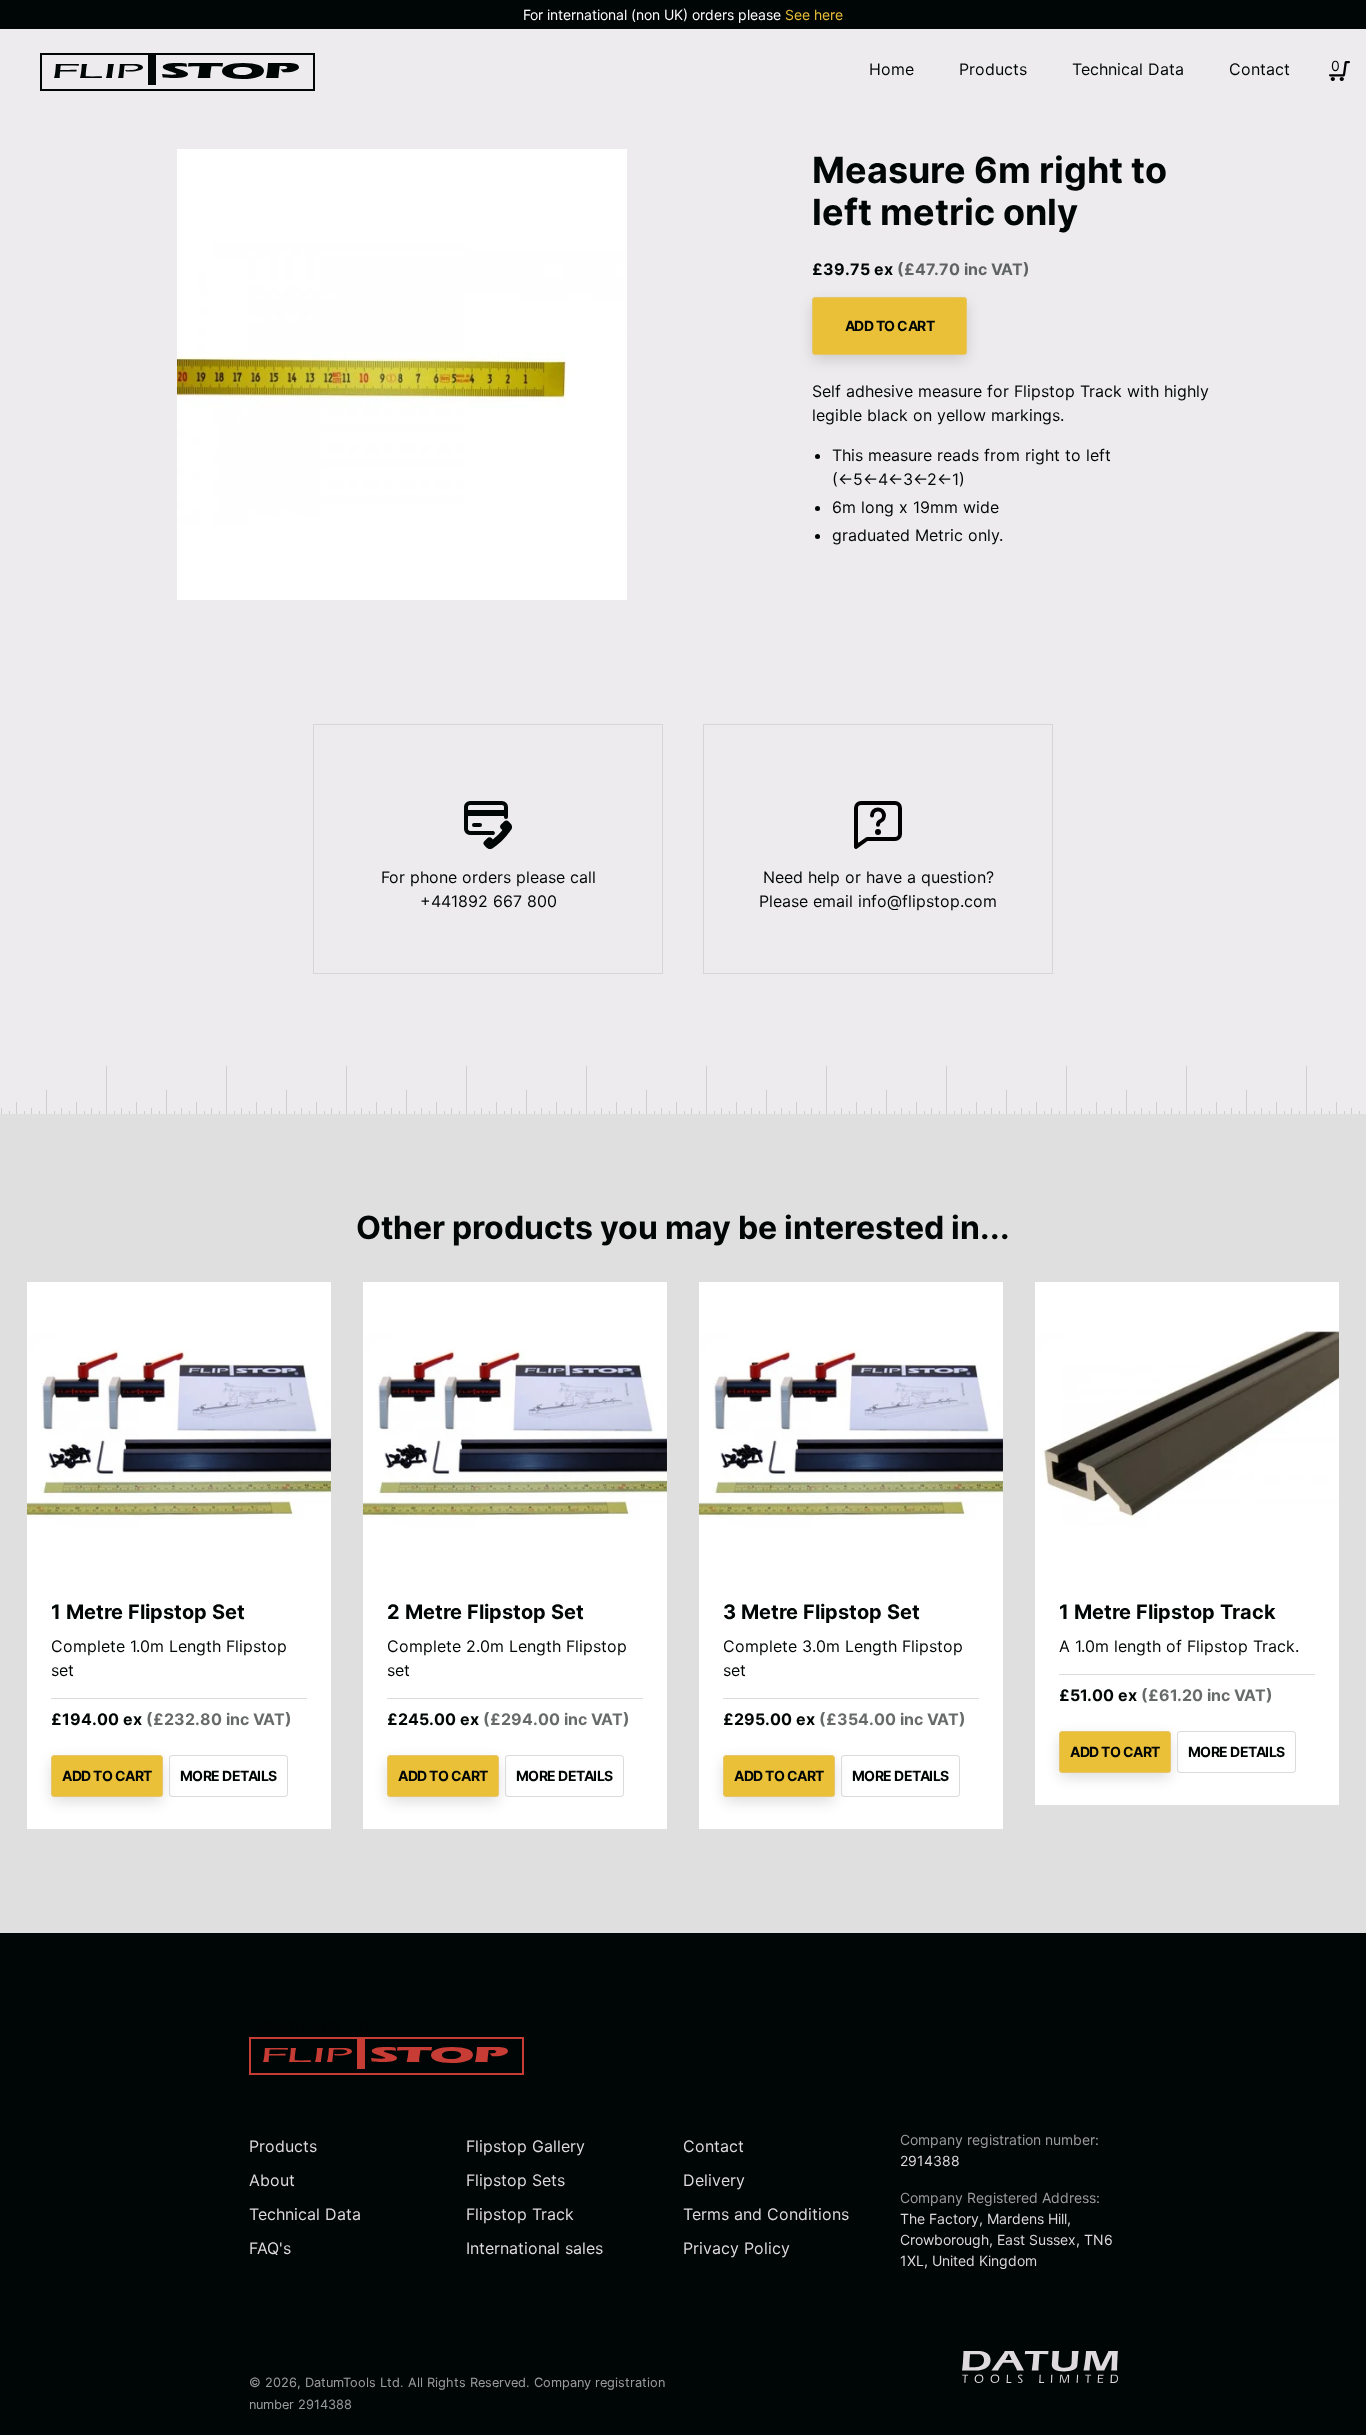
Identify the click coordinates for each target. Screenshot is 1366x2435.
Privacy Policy (736, 2248)
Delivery (714, 2180)
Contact (713, 2146)
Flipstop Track (520, 2214)
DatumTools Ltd (352, 2382)
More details (228, 1775)
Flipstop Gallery (525, 2146)
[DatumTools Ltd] (177, 85)
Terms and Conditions (766, 2214)
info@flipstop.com (927, 901)
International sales (534, 2248)
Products (283, 2146)
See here (814, 14)
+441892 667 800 (488, 901)
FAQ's (270, 2248)
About (272, 2180)
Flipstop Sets (515, 2180)
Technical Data (305, 2214)
